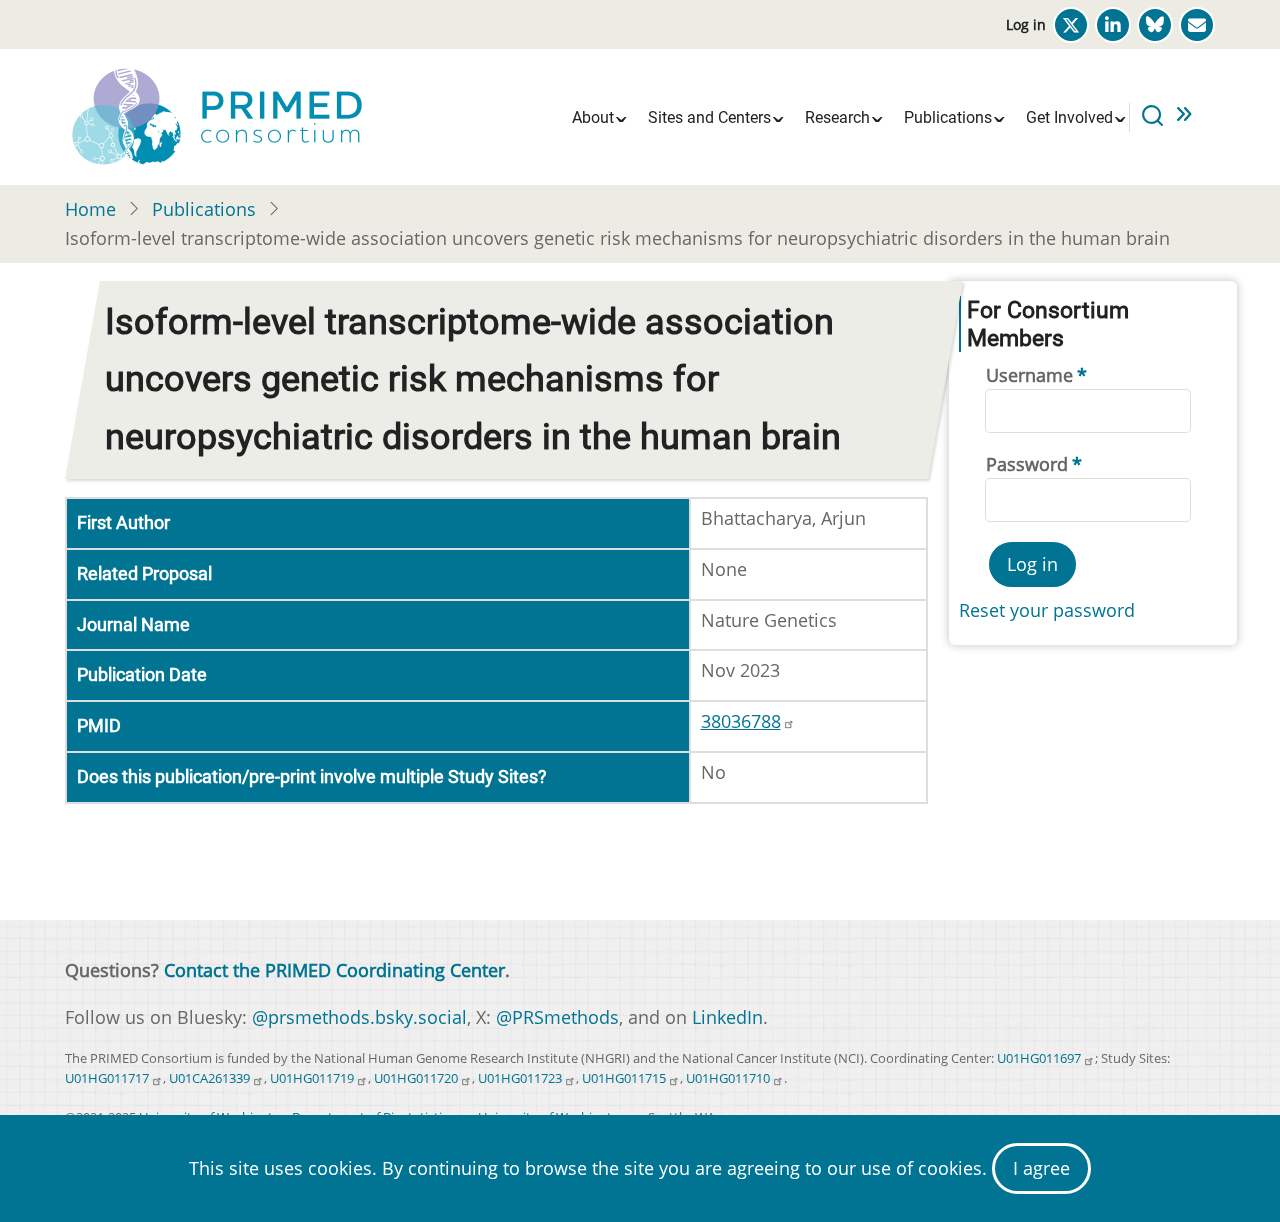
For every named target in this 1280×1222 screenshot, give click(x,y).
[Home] (215, 115)
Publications (948, 117)
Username (1029, 375)
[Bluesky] (1155, 25)
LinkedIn (727, 1017)
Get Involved (1069, 117)
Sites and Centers (709, 117)
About (593, 117)
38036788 (741, 721)
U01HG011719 (312, 1078)
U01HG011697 (1039, 1058)
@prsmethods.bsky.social (359, 1017)
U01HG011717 (107, 1078)
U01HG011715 (624, 1078)
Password (1027, 464)
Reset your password (1047, 610)
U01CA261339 (209, 1078)
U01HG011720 (416, 1078)
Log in (1026, 24)
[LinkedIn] (1113, 25)
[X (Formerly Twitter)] (1071, 25)
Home (90, 209)
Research (837, 117)
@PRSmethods (557, 1017)
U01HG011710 (728, 1078)
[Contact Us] (1197, 25)
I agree (1041, 1168)
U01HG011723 (520, 1078)
